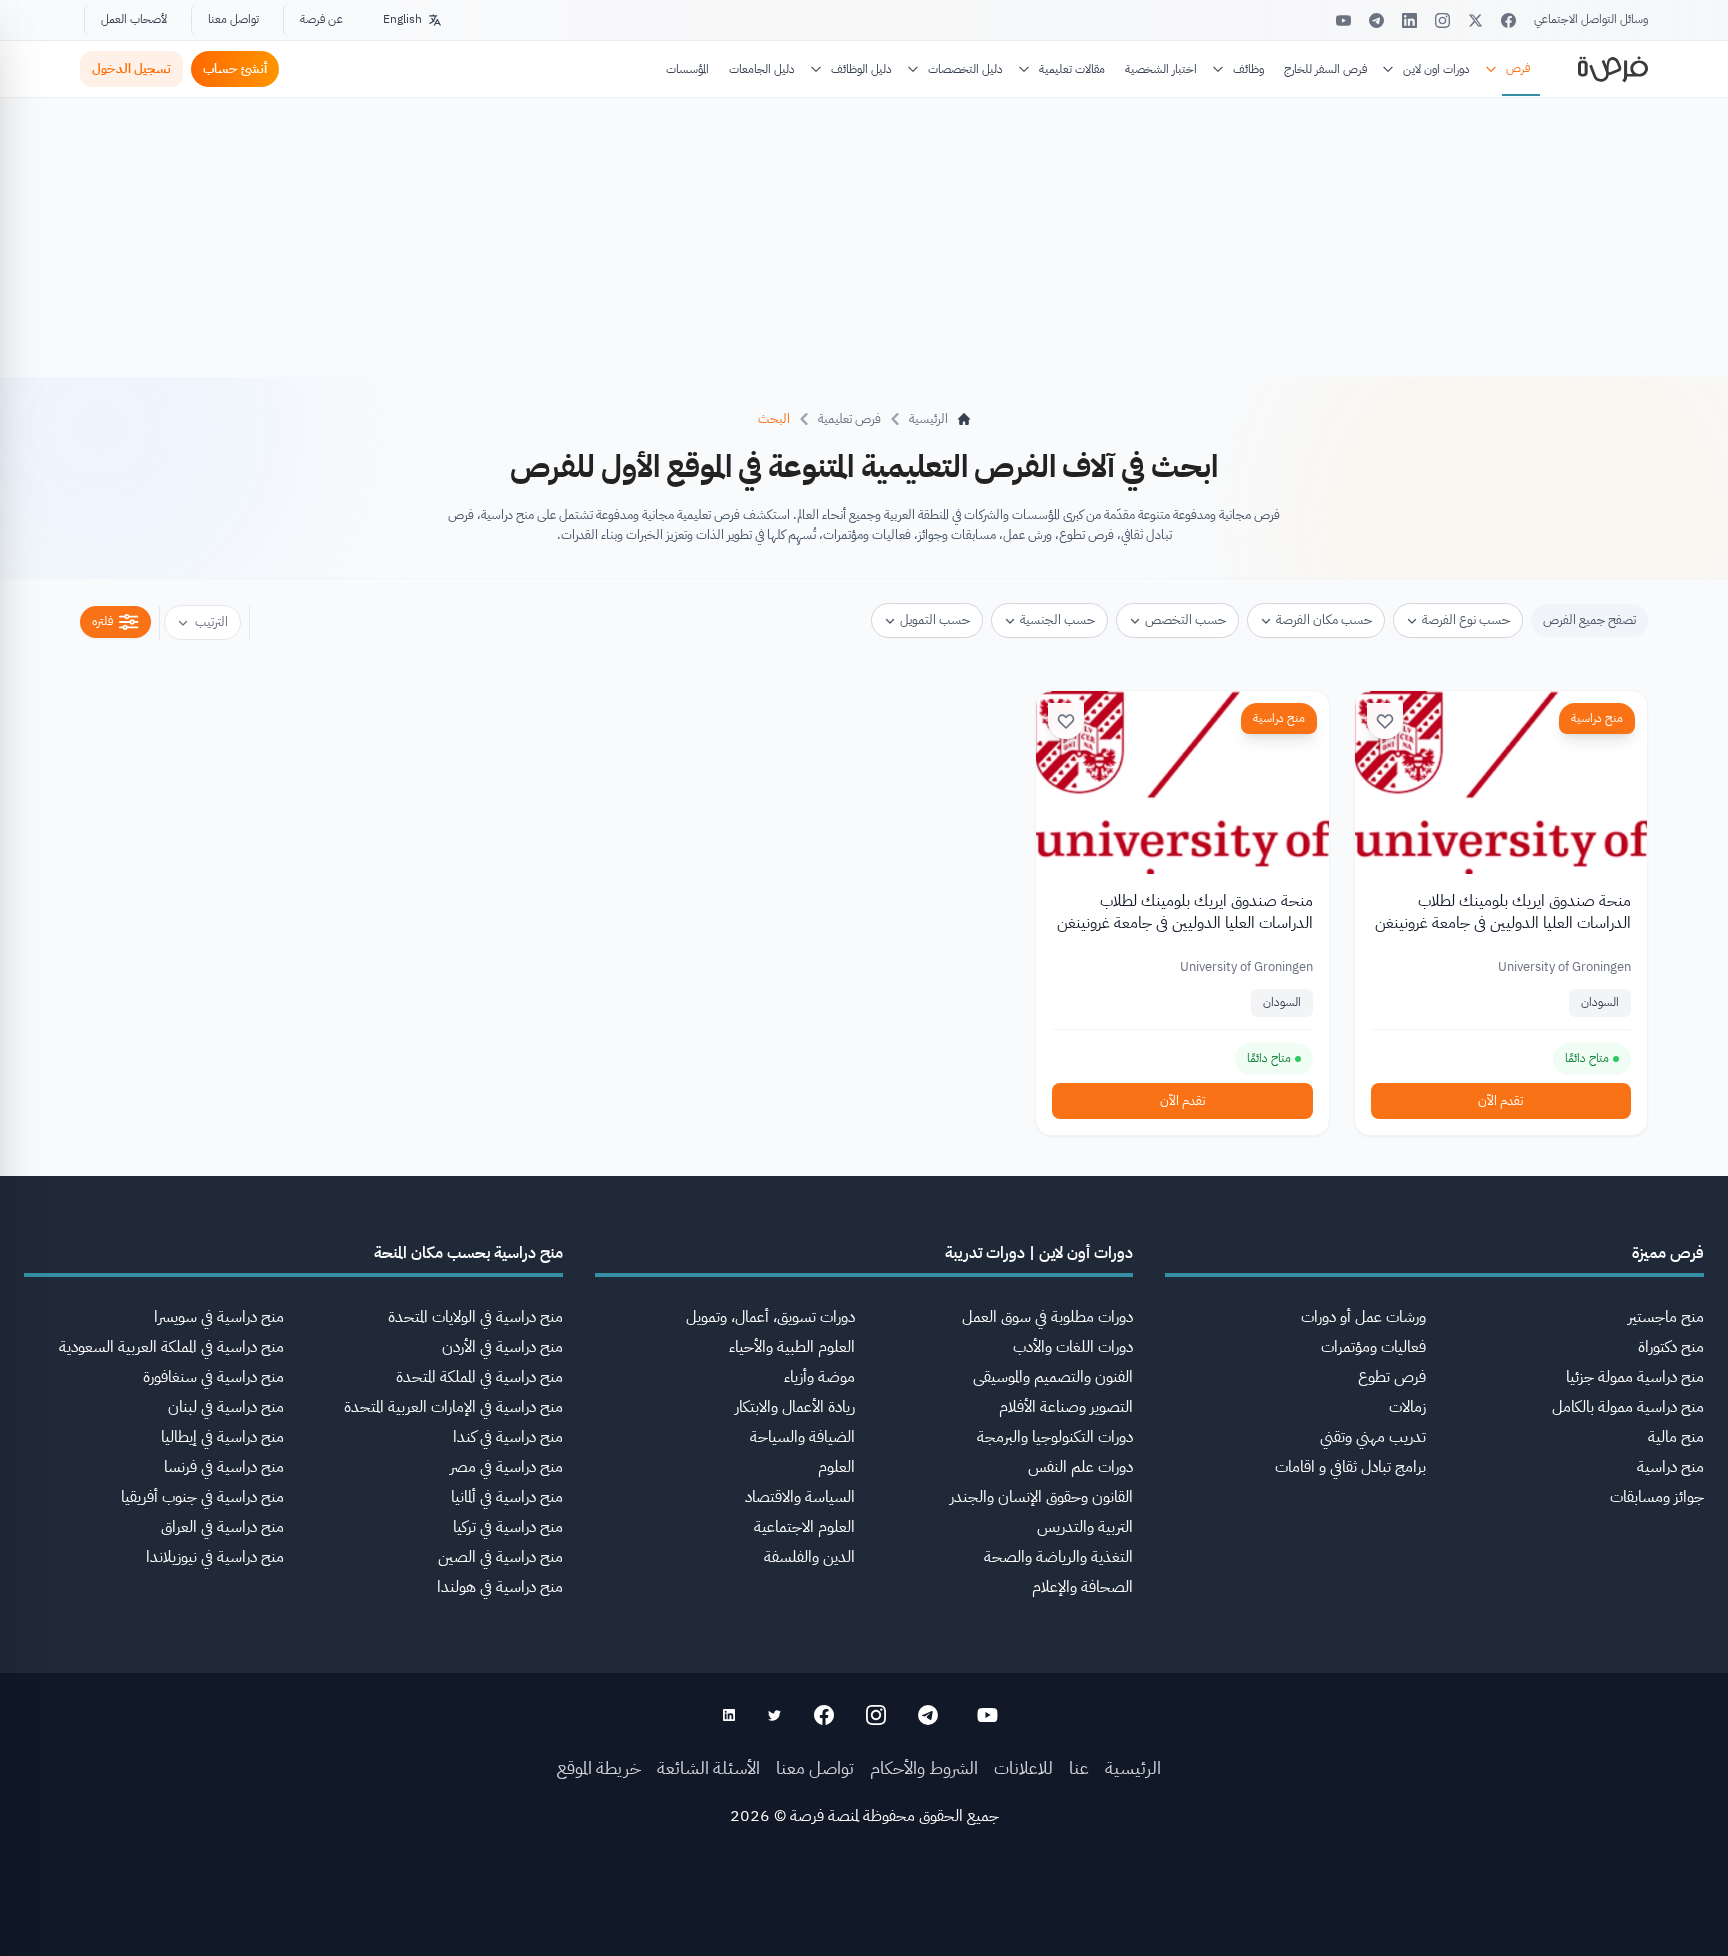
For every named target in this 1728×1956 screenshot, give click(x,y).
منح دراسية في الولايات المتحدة (475, 1317)
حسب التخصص (1185, 619)
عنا (1079, 1767)
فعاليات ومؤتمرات (1373, 1347)
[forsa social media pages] (987, 1715)
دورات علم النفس (1080, 1467)
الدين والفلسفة (809, 1557)
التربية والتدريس (1085, 1527)
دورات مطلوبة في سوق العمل (1047, 1317)
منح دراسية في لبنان (226, 1407)
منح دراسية (1597, 718)
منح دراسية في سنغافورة (213, 1377)
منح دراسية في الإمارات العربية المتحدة (453, 1407)
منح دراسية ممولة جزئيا (1635, 1377)
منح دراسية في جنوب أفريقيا (202, 1497)
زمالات (1407, 1407)
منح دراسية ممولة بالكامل (1628, 1407)
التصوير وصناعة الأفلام (1066, 1407)
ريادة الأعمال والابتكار (795, 1407)
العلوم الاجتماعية (804, 1527)
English (402, 19)
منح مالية (1676, 1437)
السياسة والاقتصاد (800, 1497)
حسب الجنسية (1057, 619)
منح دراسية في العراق (222, 1527)
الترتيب (211, 621)
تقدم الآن (1500, 1100)
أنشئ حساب (235, 68)
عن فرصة (321, 19)
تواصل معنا (233, 19)
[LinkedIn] (1409, 20)
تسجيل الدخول (131, 68)
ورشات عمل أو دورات (1363, 1317)
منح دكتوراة (1671, 1347)
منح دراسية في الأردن (502, 1347)
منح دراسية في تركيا (508, 1527)
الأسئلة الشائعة (708, 1767)
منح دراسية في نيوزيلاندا (215, 1557)
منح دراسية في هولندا (500, 1587)
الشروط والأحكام (924, 1767)
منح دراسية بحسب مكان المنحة (468, 1253)
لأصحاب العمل (134, 19)
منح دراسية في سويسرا (219, 1317)
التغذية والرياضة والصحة (1058, 1557)
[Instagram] (1442, 20)
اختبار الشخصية (1161, 69)
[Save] (1385, 721)
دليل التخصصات (965, 69)
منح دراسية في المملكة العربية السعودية (171, 1347)
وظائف (1248, 69)
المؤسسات (687, 69)
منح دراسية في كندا (508, 1437)
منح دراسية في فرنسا (224, 1467)
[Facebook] (1508, 20)
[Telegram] (1376, 20)
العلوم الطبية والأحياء (792, 1347)
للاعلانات (1023, 1767)
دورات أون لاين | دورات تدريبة (1039, 1253)
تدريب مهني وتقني (1373, 1437)
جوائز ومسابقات (1657, 1497)
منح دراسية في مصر (506, 1467)
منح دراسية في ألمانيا (507, 1497)
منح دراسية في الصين (500, 1557)
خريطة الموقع (599, 1767)
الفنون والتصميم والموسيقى (1053, 1377)
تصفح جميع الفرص (1589, 619)
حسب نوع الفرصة (1466, 619)
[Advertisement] (864, 1911)
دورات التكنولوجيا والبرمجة (1055, 1437)
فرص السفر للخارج (1325, 69)
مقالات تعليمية (1072, 69)
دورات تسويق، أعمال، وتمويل (770, 1317)
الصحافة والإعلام (1082, 1587)
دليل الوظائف (861, 69)
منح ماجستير (1666, 1317)
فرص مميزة (1668, 1253)
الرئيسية (1133, 1767)
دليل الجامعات (762, 69)
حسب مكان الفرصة (1324, 619)
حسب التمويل (935, 619)
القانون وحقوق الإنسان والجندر (1041, 1497)
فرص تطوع (1392, 1377)
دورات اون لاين (1436, 69)
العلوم (836, 1467)
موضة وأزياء (819, 1377)
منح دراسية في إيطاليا (222, 1437)
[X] (1475, 20)
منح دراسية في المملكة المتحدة (479, 1377)
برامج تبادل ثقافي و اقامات (1350, 1467)
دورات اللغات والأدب (1073, 1347)
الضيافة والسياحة (802, 1437)
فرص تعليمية (849, 418)
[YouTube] (1343, 20)
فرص (1518, 68)
